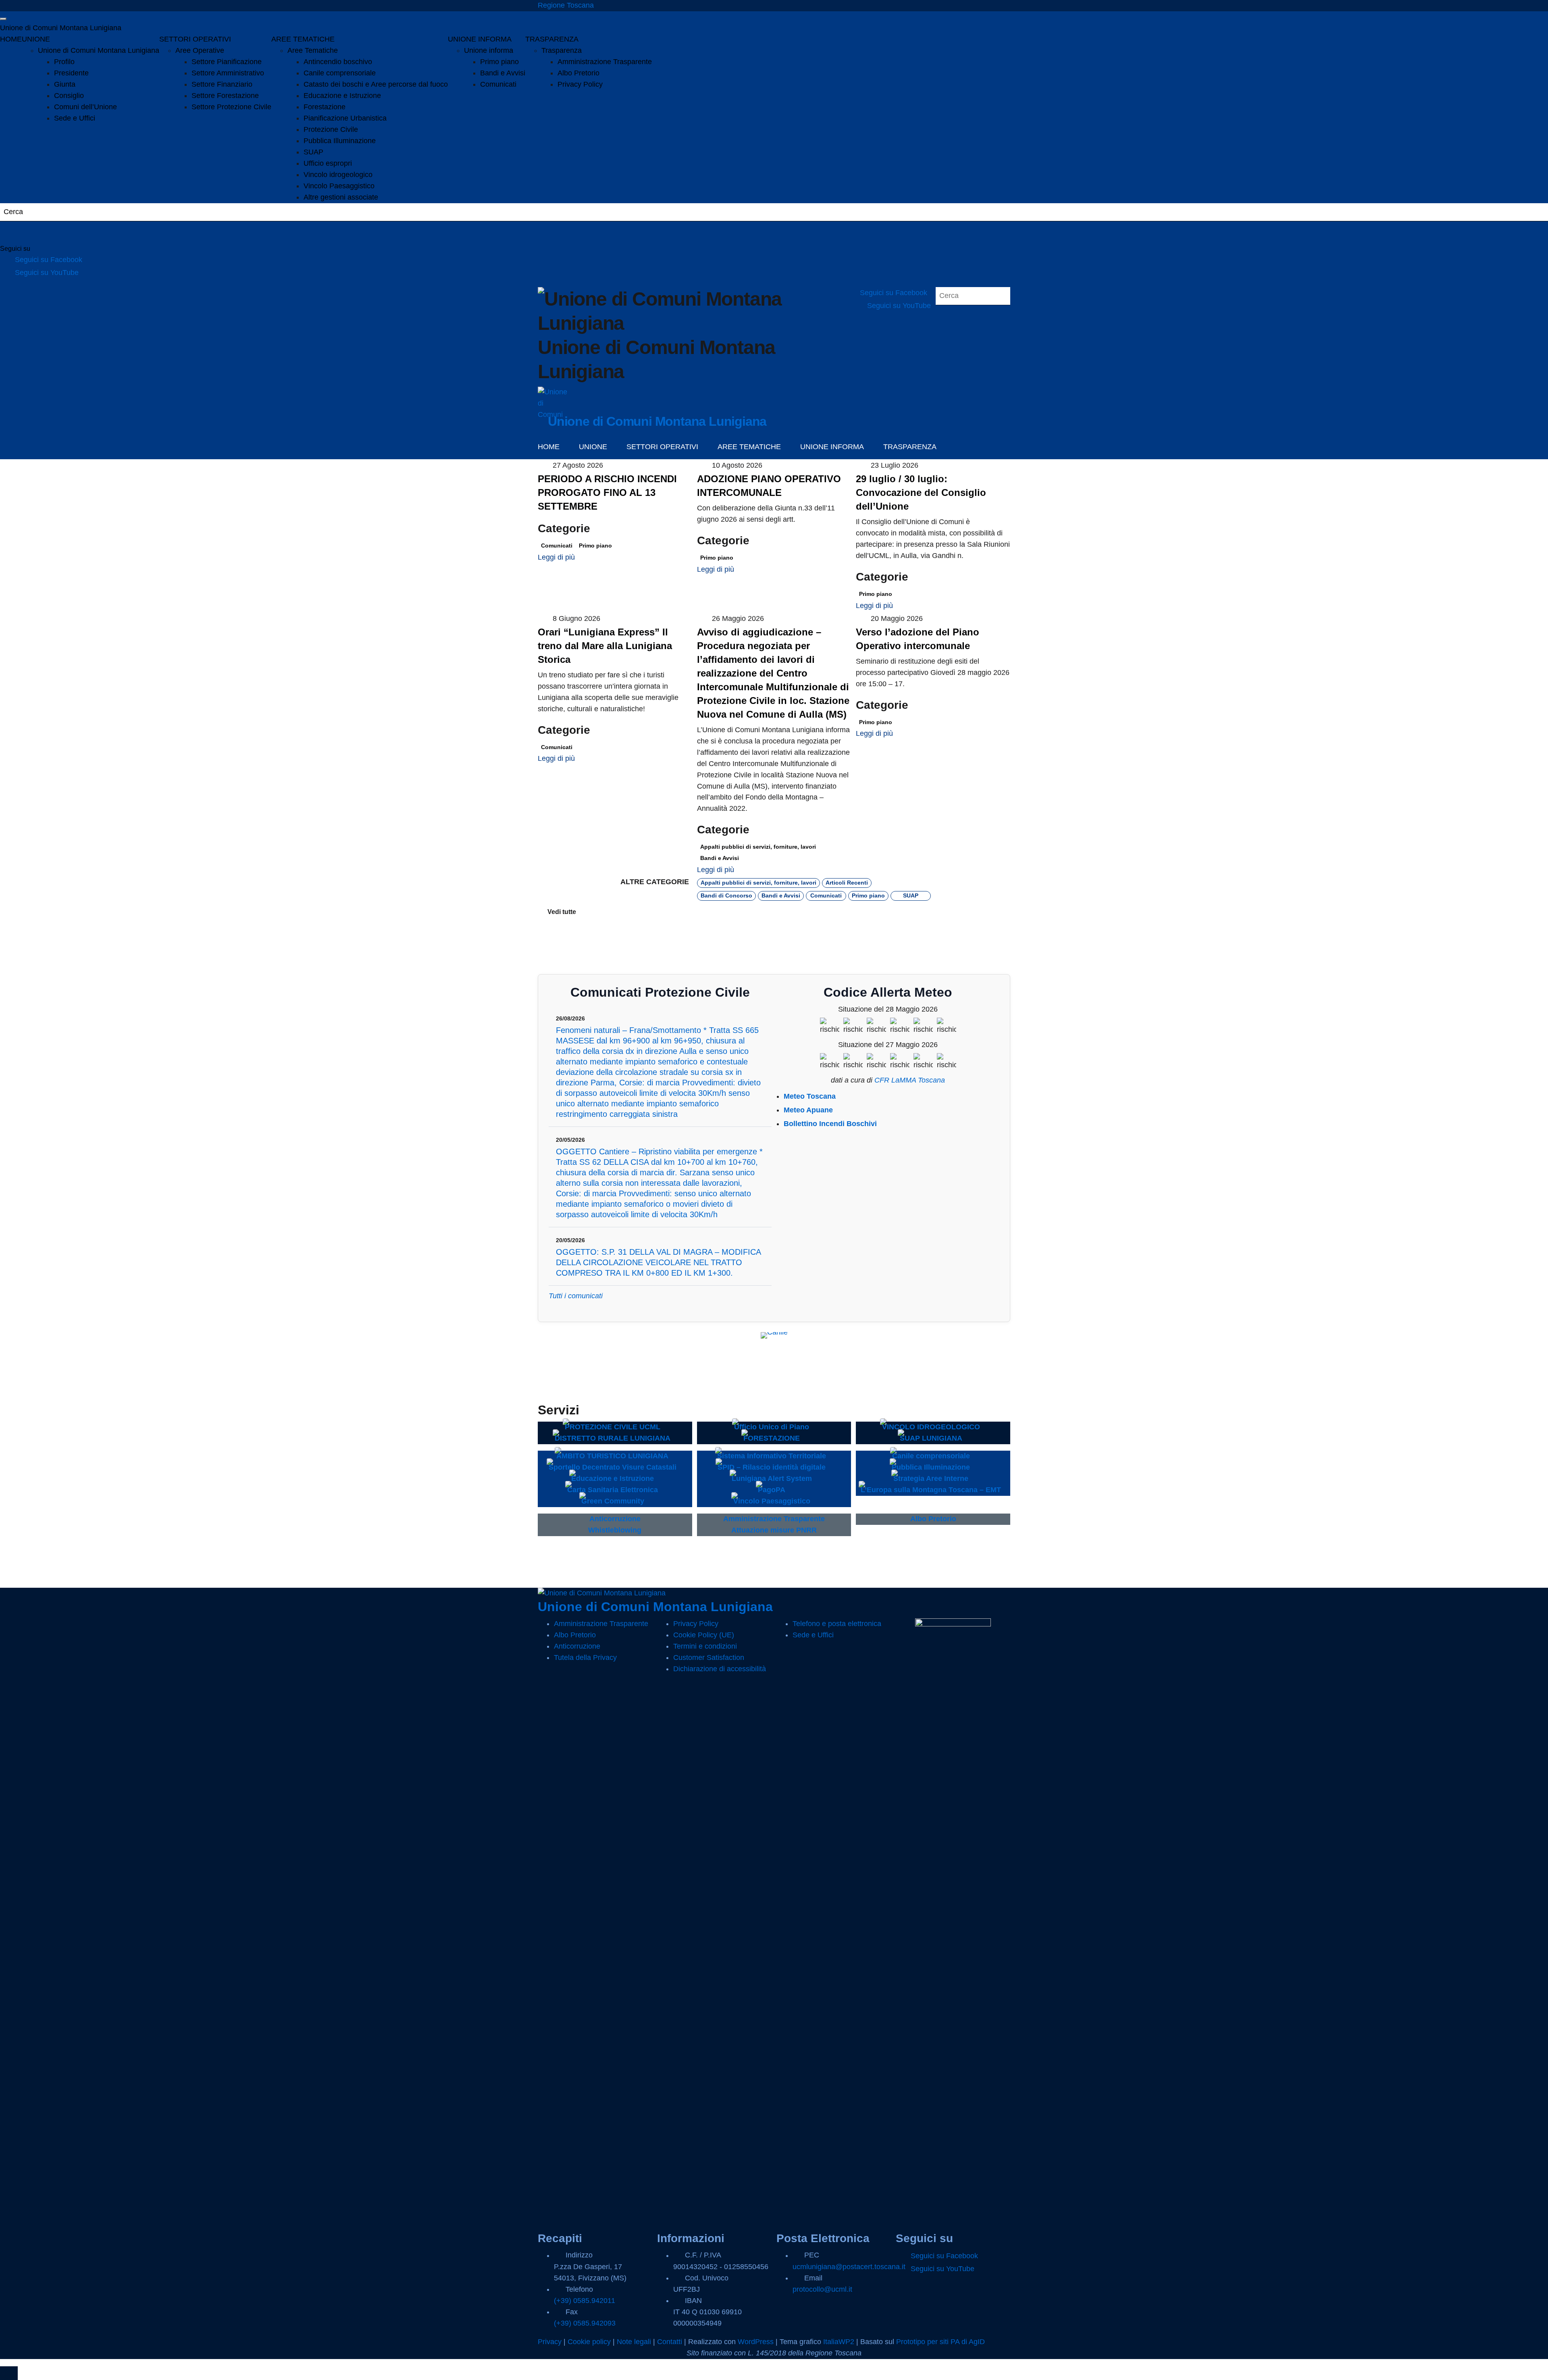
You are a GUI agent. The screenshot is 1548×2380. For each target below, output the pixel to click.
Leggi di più (557, 557)
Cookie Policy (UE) (704, 1635)
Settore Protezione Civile (231, 107)
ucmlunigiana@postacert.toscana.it (849, 2267)
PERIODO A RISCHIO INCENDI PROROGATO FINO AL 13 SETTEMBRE (607, 492)
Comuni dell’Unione (85, 107)
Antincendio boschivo (338, 62)
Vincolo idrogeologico (338, 175)
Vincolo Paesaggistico (339, 186)
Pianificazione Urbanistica (345, 118)
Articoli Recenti (847, 882)
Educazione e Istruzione (342, 96)
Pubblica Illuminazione (340, 141)
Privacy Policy (580, 84)
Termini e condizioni (705, 1646)
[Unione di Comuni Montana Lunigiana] (553, 402)
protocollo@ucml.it (822, 2289)
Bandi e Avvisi (503, 73)
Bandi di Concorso (726, 895)
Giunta (65, 84)
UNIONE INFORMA (480, 39)
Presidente (71, 73)
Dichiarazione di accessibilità (720, 1669)
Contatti (670, 2342)
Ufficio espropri (328, 163)
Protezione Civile (331, 129)
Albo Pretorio (578, 73)
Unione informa (489, 50)
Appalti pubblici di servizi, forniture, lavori (758, 847)
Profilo (64, 62)
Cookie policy (589, 2342)
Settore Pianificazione (227, 62)
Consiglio (69, 96)
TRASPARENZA (552, 39)
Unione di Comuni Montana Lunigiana (61, 28)
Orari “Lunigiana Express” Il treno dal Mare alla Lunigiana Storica (605, 646)
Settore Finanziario (222, 84)
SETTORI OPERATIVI (195, 39)
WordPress (756, 2342)
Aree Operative (200, 50)
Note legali (634, 2342)
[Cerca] (16, 233)
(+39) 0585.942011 (585, 2301)
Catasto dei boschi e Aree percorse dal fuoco (376, 84)
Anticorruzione (577, 1646)
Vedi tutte (562, 912)
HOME (11, 39)
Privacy (550, 2342)
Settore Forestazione (225, 96)
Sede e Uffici (75, 118)
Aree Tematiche (313, 50)
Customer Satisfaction (709, 1657)
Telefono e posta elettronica (837, 1624)
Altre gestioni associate (341, 197)
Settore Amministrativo (228, 73)
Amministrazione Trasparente (605, 62)
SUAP (313, 152)
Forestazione (325, 107)
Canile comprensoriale (340, 73)
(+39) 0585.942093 (585, 2323)
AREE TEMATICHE (303, 39)
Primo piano (499, 62)
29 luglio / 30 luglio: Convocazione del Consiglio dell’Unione (921, 492)
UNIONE (36, 39)
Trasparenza (562, 50)
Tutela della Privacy (585, 1657)
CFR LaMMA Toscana (910, 1080)
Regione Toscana (566, 5)
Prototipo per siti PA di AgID (940, 2342)
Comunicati (498, 84)
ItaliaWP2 (839, 2342)
